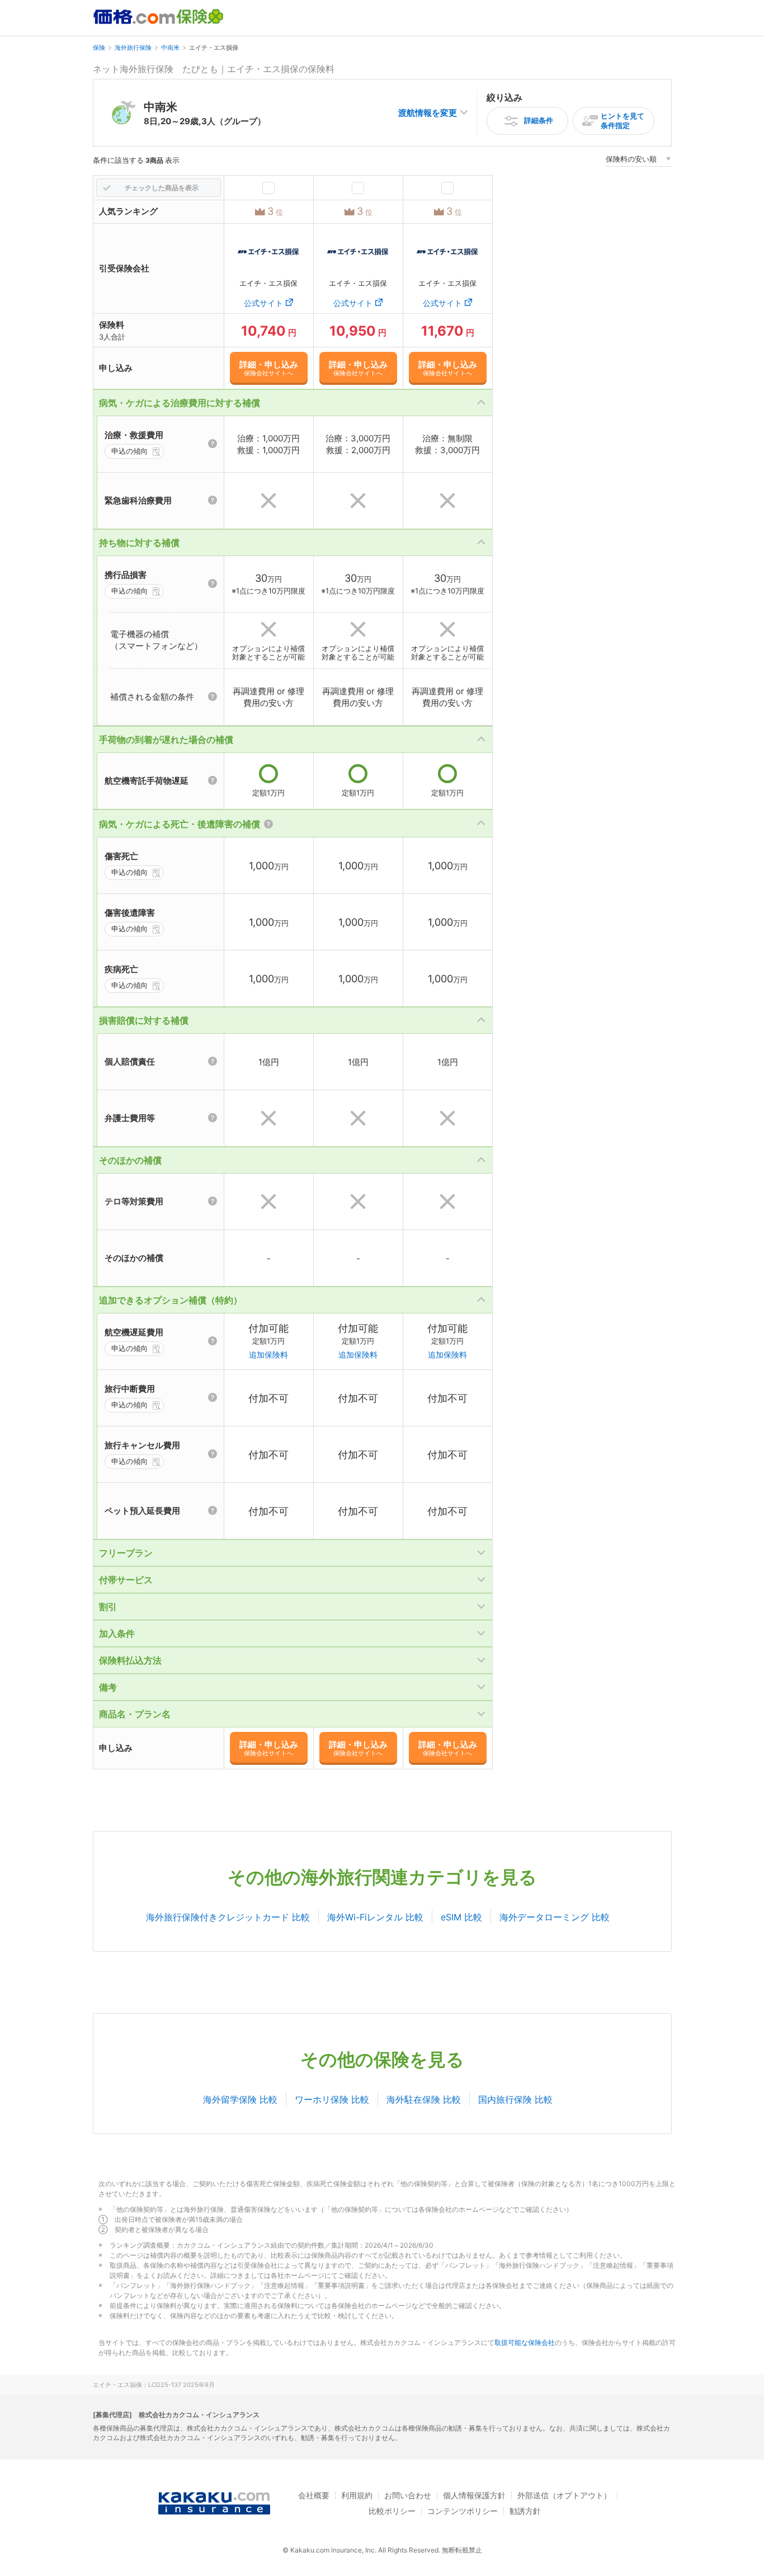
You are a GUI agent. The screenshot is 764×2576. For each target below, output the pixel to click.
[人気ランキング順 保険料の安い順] (638, 161)
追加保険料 (268, 1355)
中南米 (170, 48)
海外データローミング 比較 (555, 1917)
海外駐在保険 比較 (424, 2099)
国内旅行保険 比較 (515, 2099)
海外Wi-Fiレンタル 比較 (375, 1917)
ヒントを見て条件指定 (622, 121)
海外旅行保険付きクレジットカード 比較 (228, 1917)
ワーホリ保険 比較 (332, 2099)
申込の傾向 (129, 451)
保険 (99, 48)
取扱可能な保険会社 (525, 2342)
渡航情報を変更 (428, 113)
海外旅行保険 (133, 48)
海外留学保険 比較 (240, 2099)
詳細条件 (539, 120)
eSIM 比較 (461, 1917)
